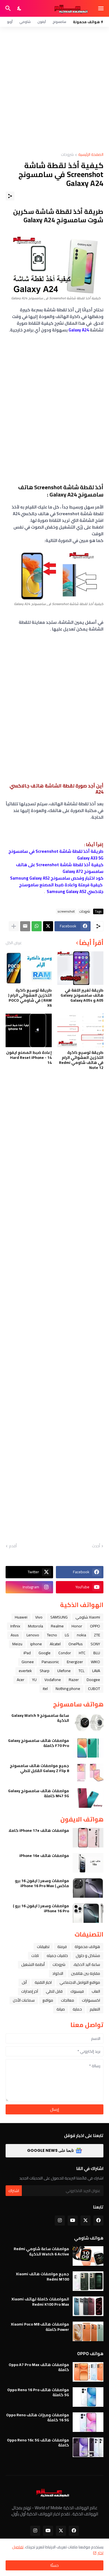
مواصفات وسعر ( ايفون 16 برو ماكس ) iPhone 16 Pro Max (42, 1883)
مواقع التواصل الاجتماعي (80, 1982)
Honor (77, 1626)
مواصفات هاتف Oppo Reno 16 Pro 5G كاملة (38, 2392)
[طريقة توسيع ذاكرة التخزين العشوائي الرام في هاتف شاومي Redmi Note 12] (80, 1030)
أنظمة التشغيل (33, 1964)
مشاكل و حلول (88, 1956)
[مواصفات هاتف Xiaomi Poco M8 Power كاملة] (88, 2331)
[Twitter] (48, 926)
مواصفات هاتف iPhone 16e (44, 1856)
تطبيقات (43, 1947)
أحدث (96, 1546)
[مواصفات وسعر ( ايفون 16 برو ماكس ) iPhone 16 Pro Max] (88, 1888)
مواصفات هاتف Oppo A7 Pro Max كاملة (39, 2367)
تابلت (35, 1956)
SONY (95, 1644)
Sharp (45, 1671)
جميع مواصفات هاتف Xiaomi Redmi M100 (42, 2276)
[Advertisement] (54, 90)
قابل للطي (54, 1991)
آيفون (42, 22)
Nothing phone (68, 1689)
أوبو (10, 22)
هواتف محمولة (87, 1947)
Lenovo (33, 1635)
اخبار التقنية (43, 1982)
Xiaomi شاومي (88, 1617)
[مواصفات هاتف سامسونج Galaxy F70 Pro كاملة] (88, 1748)
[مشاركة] (10, 196)
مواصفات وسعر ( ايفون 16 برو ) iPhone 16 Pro (41, 1908)
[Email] (25, 926)
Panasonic (50, 1662)
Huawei (21, 1617)
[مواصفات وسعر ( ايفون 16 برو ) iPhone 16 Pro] (88, 1913)
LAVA (96, 1671)
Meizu (17, 1644)
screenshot (66, 911)
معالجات (67, 2000)
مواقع (48, 2000)
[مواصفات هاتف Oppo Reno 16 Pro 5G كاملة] (88, 2397)
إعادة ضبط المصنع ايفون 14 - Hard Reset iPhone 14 (29, 1058)
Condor (65, 1653)
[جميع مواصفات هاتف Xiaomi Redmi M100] (88, 2281)
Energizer (75, 1662)
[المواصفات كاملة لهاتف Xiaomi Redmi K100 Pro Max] (88, 2306)
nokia (81, 1635)
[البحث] (7, 8)
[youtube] (73, 2221)
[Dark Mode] (20, 8)
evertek (25, 1671)
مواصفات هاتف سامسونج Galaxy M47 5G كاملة (39, 1793)
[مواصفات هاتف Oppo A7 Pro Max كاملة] (88, 2372)
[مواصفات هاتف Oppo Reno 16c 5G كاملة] (88, 2447)
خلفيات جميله (57, 1956)
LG (67, 1635)
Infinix (15, 1626)
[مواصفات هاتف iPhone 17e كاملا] (88, 1838)
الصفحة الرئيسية (91, 155)
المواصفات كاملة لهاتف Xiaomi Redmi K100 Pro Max (40, 2302)
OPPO (95, 1626)
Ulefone (64, 1671)
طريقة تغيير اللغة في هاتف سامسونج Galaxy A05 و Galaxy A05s (82, 995)
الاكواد (58, 1973)
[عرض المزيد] (14, 926)
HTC (82, 1653)
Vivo (39, 1617)
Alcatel (55, 1644)
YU (34, 1680)
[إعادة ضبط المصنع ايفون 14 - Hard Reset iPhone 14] (29, 1030)
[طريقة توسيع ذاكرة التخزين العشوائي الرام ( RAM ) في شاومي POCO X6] (29, 968)
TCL (81, 1671)
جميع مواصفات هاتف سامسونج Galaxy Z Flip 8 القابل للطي (39, 1768)
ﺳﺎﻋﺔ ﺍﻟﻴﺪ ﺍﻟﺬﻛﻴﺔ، (87, 1964)
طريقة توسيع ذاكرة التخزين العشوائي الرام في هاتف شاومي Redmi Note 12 (81, 1060)
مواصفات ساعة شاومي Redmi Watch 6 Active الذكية (41, 2251)
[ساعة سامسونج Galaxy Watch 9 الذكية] (88, 1723)
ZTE (97, 1635)
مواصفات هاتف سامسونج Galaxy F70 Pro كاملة (39, 1743)
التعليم (95, 2009)
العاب (96, 1991)
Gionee (28, 1662)
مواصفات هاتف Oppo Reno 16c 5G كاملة (38, 2443)
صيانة (61, 2009)
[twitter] (86, 2221)
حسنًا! (54, 2565)
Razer (74, 1680)
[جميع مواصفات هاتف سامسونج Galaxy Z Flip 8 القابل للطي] (88, 1773)
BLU (97, 1653)
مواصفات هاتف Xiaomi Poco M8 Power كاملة (40, 2327)
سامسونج (59, 22)
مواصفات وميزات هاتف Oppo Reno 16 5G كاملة (38, 2417)
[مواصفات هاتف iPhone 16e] (88, 1863)
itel (45, 1689)
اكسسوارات (91, 2000)
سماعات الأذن (24, 2000)
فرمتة (62, 1947)
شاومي (25, 22)
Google (45, 1653)
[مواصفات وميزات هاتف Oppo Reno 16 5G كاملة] (88, 2422)
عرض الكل (14, 943)
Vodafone (53, 1680)
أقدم (13, 1546)
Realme (57, 1626)
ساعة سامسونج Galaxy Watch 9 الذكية (40, 1718)
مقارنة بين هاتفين (86, 1973)
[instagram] (60, 2221)
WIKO (95, 1662)
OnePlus (76, 1644)
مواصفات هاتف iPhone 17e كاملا (39, 1830)
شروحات (67, 155)
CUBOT (94, 1689)
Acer (21, 1680)
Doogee (93, 1680)
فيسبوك (77, 1991)
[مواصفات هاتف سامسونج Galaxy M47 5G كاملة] (88, 1798)
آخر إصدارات (30, 1991)
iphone (36, 1644)
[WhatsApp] (37, 926)
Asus (15, 1635)
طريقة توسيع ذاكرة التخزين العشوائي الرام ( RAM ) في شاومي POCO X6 (30, 998)
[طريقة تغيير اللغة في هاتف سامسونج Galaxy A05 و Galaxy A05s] (80, 968)
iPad (27, 1653)
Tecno (52, 1635)
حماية (77, 2009)
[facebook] (98, 2221)
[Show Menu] (101, 8)
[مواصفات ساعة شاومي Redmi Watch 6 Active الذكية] (88, 2256)
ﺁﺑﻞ (24, 1982)
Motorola (35, 1626)
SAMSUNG (59, 1617)
